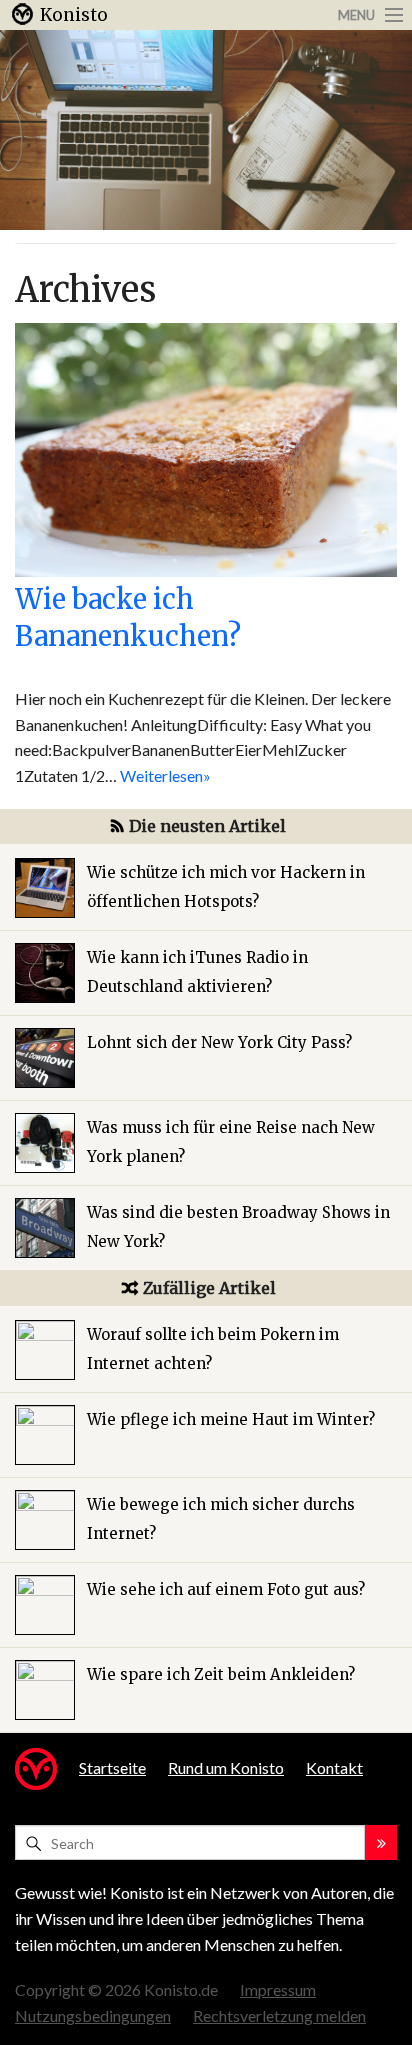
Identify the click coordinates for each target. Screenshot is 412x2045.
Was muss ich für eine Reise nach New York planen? (231, 1142)
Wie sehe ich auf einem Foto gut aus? (226, 1589)
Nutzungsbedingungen (93, 2015)
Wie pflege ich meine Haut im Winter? (231, 1419)
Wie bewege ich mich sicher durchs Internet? (221, 1519)
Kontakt (334, 1767)
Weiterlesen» (165, 775)
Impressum (278, 1989)
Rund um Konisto (226, 1767)
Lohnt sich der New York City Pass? (219, 1042)
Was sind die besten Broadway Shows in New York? (238, 1227)
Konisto (74, 15)
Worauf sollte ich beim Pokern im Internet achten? (213, 1349)
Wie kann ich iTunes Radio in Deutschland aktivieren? (197, 972)
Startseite (112, 1767)
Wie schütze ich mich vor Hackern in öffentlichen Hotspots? (226, 887)
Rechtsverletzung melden (279, 2015)
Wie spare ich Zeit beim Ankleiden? (221, 1674)
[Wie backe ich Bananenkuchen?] (206, 447)
